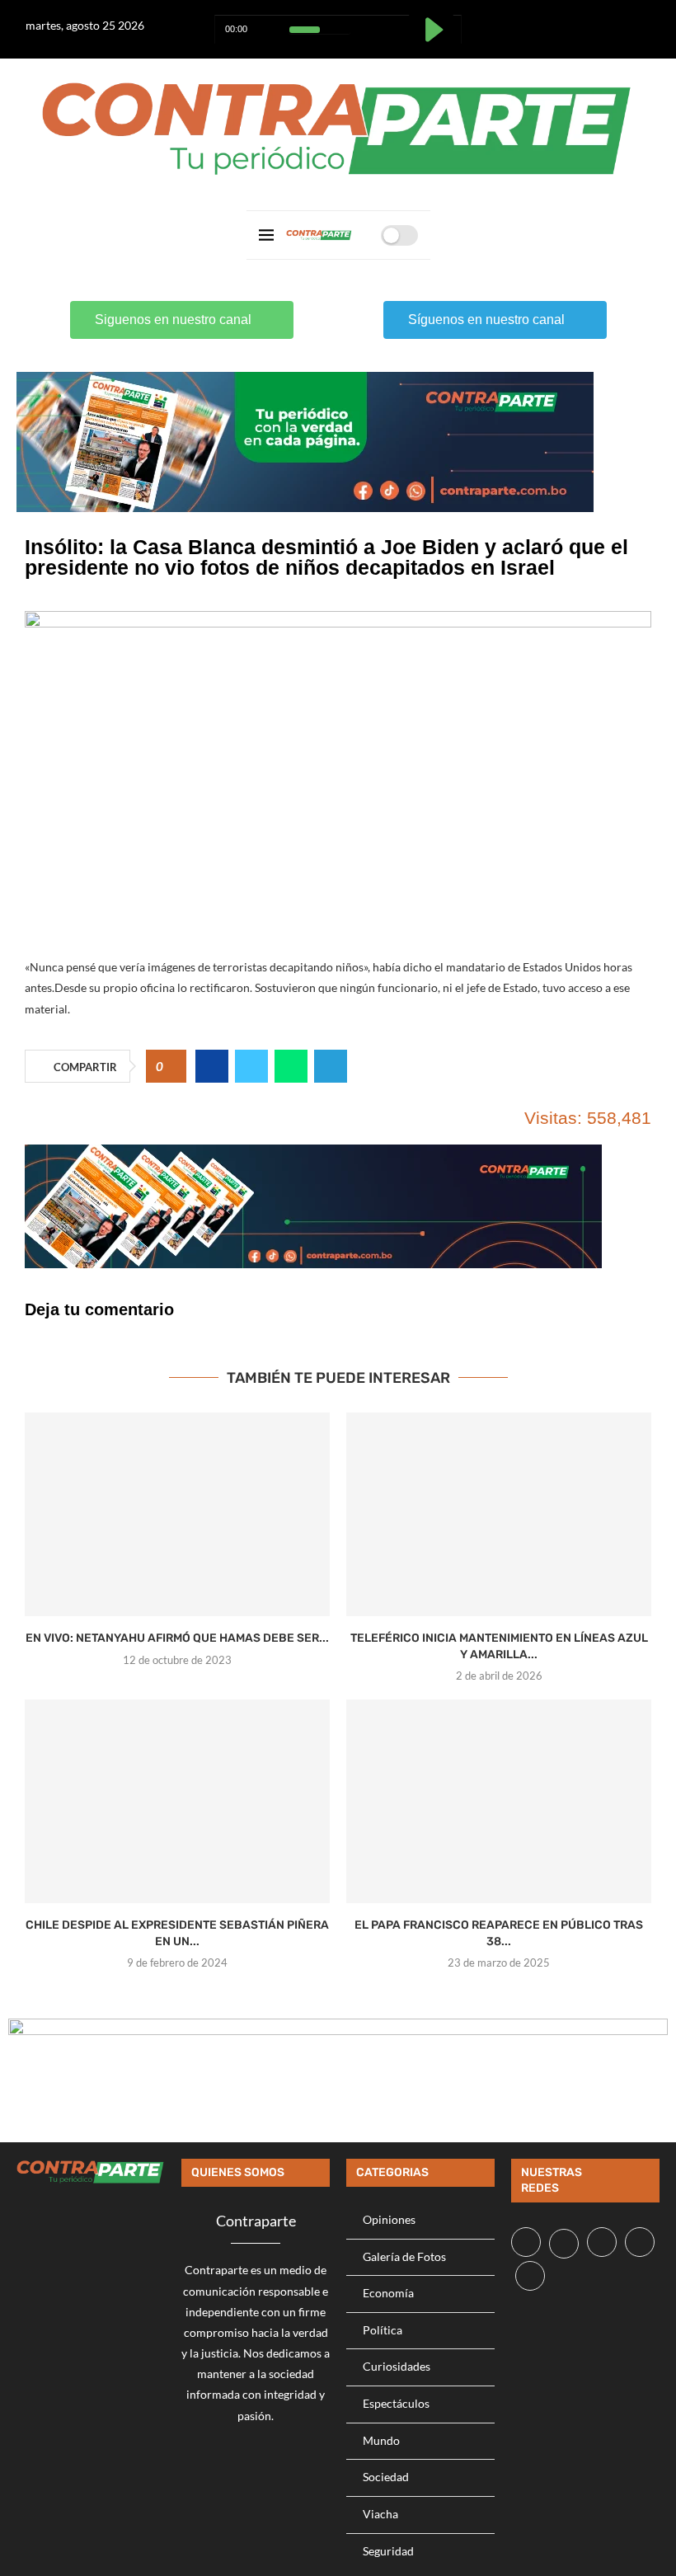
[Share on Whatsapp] (291, 1066)
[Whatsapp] (612, 22)
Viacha (380, 2514)
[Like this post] (172, 1067)
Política (383, 2330)
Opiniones (389, 2219)
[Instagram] (591, 22)
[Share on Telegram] (331, 1066)
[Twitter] (571, 22)
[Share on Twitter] (251, 1066)
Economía (388, 2293)
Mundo (381, 2440)
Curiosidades (397, 2366)
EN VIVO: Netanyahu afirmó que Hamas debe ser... (177, 1638)
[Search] (363, 235)
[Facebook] (550, 22)
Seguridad (388, 2551)
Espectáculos (396, 2403)
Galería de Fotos (404, 2256)
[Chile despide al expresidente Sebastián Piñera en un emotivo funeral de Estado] (177, 1801)
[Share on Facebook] (212, 1066)
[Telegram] (633, 22)
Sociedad (386, 2477)
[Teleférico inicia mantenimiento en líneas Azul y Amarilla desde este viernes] (499, 1514)
